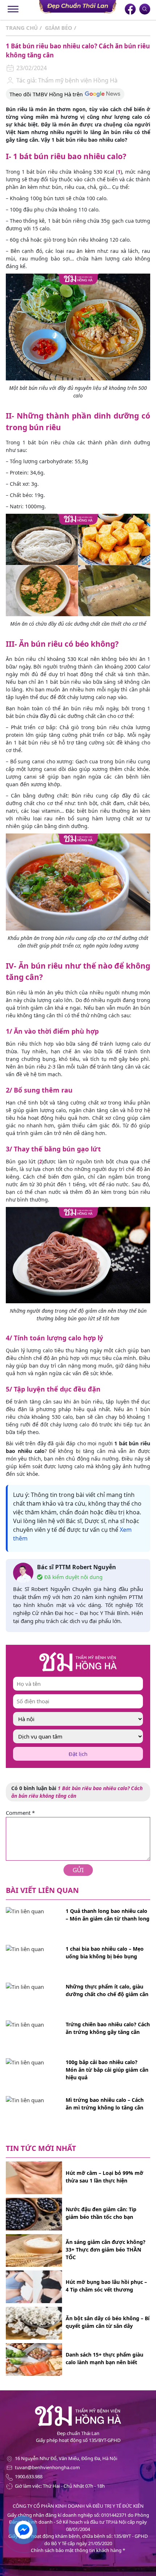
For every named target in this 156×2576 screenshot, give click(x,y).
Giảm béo (59, 28)
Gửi (78, 1870)
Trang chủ (22, 28)
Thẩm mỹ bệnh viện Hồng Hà (77, 80)
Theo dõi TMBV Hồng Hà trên (46, 94)
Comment (20, 1813)
